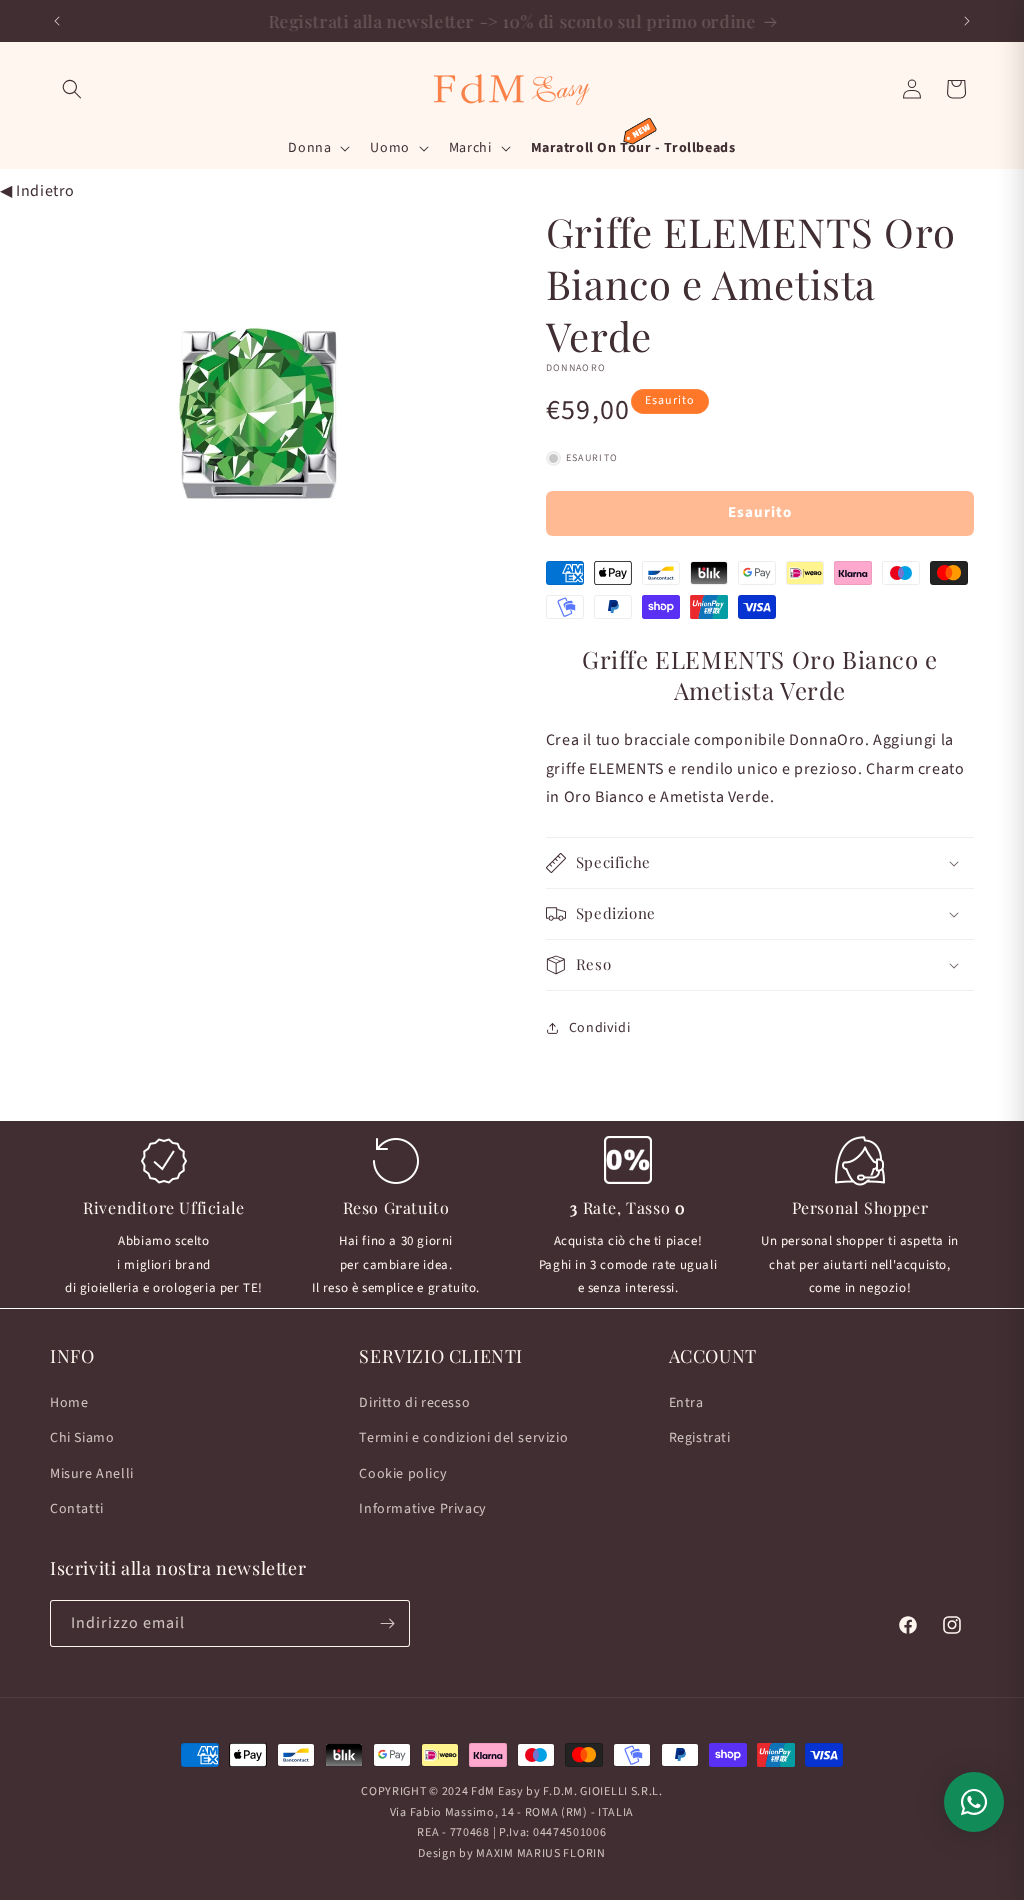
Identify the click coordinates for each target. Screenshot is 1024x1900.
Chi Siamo (82, 1438)
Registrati (700, 1438)
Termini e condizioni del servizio (463, 1438)
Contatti (77, 1509)
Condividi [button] (599, 1028)
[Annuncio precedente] (57, 21)
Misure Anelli (92, 1474)
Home (69, 1403)
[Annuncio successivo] (967, 21)
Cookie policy (403, 1474)
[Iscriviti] (387, 1623)
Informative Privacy (422, 1509)
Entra (686, 1403)
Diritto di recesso (414, 1403)
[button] (72, 89)
